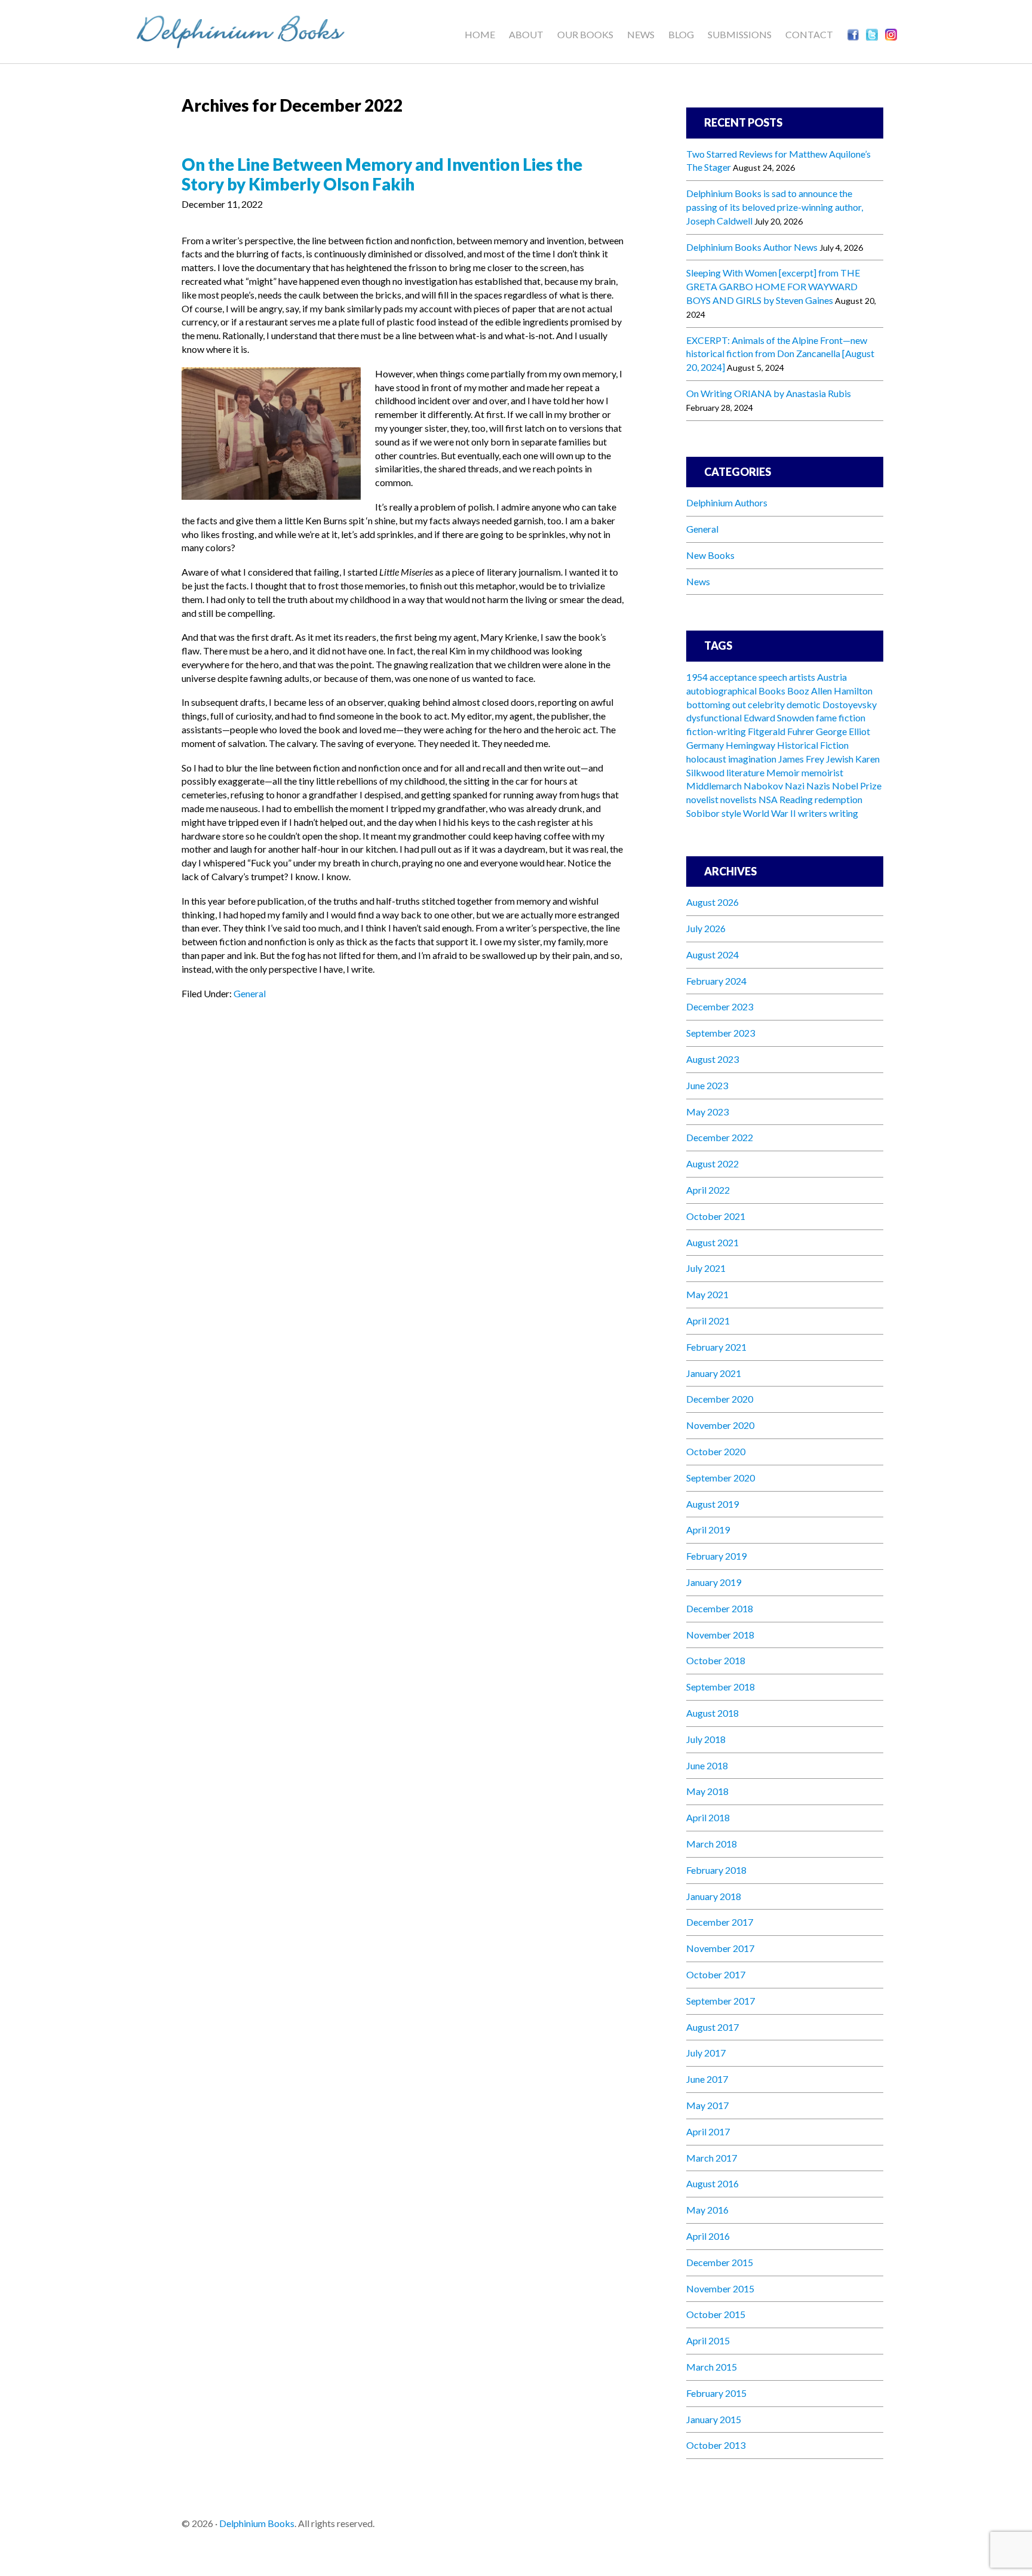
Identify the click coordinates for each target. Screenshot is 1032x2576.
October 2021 (716, 1216)
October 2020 (716, 1451)
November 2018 (720, 1635)
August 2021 (712, 1242)
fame (826, 717)
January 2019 (714, 1582)
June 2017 (707, 2079)
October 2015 (716, 2314)
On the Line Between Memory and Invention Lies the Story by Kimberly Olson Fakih (382, 174)
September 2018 (721, 1687)
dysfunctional (714, 717)
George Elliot (843, 731)
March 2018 (712, 1844)
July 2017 (706, 2053)
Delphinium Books (253, 30)
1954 (697, 677)
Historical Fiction (813, 745)
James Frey (801, 759)
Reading (796, 799)
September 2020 (721, 1478)
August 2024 (712, 955)
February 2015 (716, 2393)
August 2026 (712, 902)
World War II (770, 813)
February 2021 (716, 1347)
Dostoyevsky (850, 704)
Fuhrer (801, 731)
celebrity (766, 704)
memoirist (822, 772)
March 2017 (712, 2158)
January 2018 (714, 1896)
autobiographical (721, 691)
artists (802, 677)
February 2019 (716, 1556)
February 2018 (716, 1870)
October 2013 (716, 2445)
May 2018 (707, 1791)
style (731, 813)
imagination (752, 759)
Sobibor (703, 813)
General (250, 993)
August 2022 (712, 1163)
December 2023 (720, 1006)
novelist (702, 799)
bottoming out (716, 704)
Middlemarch (714, 786)
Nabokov (763, 786)
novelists (738, 799)
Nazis (818, 786)
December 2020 (720, 1399)
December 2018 (720, 1608)
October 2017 (716, 1974)
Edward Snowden (779, 717)
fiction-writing (716, 731)
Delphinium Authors (727, 502)
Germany (705, 745)
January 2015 (714, 2419)
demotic (804, 704)
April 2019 (708, 1530)
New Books (710, 555)
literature (745, 772)
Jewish (840, 759)
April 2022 (708, 1190)
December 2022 (720, 1137)
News (698, 581)
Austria (832, 677)
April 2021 (708, 1321)
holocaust (706, 759)
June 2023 (707, 1085)
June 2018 (707, 1765)
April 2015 (708, 2340)
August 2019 (712, 1504)
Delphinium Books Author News (752, 247)
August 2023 (712, 1059)
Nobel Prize (857, 786)
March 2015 (712, 2367)
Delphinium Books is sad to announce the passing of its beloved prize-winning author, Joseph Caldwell (775, 207)
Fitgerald (767, 731)
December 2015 (720, 2262)
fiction (852, 717)
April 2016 (708, 2236)
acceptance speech (748, 677)
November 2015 (720, 2288)
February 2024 (716, 981)
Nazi (795, 786)
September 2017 (721, 2001)
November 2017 (720, 1948)
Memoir (783, 772)
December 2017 (720, 1922)
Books (772, 691)
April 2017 (708, 2131)
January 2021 (714, 1373)
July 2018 (706, 1739)
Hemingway (750, 745)
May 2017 (707, 2105)
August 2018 (712, 1713)
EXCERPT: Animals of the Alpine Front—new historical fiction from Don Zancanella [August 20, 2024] (780, 354)
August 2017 (712, 2027)
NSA (768, 799)
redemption (838, 799)
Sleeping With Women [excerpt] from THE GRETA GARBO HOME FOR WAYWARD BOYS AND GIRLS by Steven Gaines (773, 286)
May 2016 (707, 2210)
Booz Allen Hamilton (830, 691)
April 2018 (708, 1817)
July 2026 (706, 928)
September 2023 (721, 1033)
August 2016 (712, 2183)
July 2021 (706, 1268)
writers (813, 813)
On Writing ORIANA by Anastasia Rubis (769, 393)
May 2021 (707, 1294)
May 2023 (707, 1112)
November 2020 (720, 1425)
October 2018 (716, 1660)
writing (844, 813)
